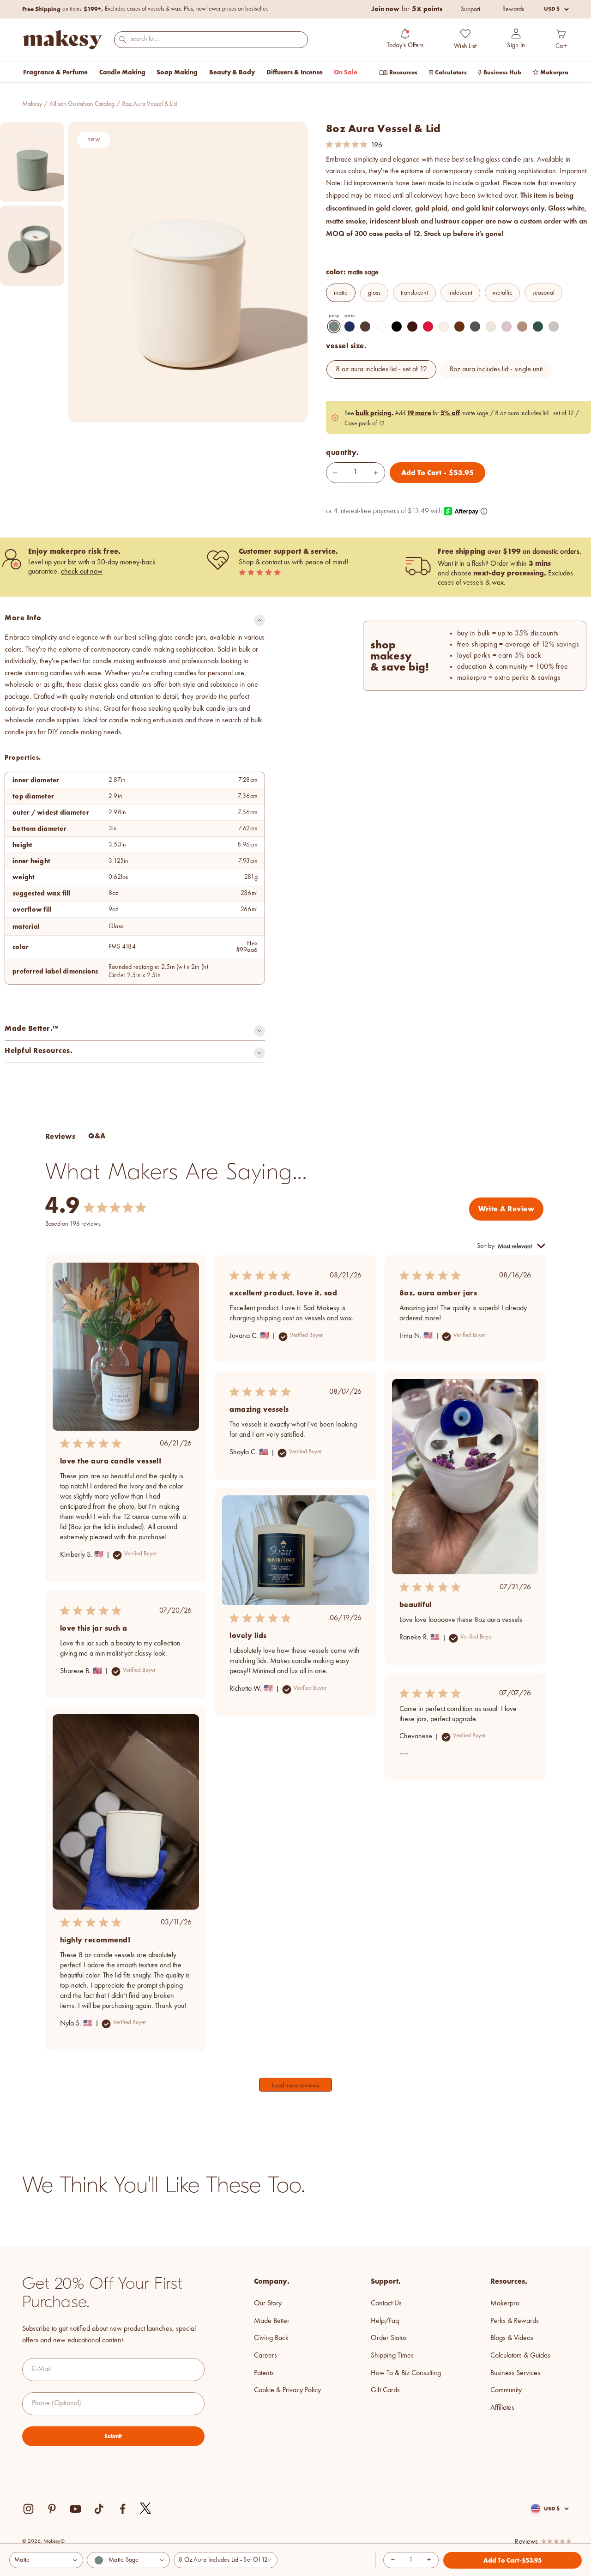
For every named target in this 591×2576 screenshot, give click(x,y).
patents (264, 2373)
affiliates (502, 2408)
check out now (82, 572)
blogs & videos (512, 2338)
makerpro (505, 2304)
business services (515, 2373)
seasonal (543, 293)
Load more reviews (295, 2086)
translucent (414, 293)
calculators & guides (520, 2356)
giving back (271, 2338)
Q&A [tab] (97, 1136)
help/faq (385, 2321)
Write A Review (506, 1209)
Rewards (513, 9)
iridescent (460, 293)
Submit (113, 2436)
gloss (374, 293)
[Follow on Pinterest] (52, 2509)
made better (272, 2321)
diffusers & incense (295, 72)
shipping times (392, 2356)
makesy (32, 104)
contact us (277, 562)
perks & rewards (515, 2321)
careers (265, 2356)
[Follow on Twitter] (146, 2509)
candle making (122, 72)
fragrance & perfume (55, 72)
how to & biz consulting (406, 2373)
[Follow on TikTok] (99, 2509)
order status (389, 2338)
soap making (177, 72)
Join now (385, 9)
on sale (346, 72)
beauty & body (232, 72)
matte (341, 293)
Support (470, 9)
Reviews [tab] (60, 1136)
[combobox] (211, 39)
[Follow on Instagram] (28, 2509)
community (506, 2390)
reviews (526, 2542)
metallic (502, 293)
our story (268, 2304)
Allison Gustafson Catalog (82, 104)
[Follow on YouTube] (75, 2509)
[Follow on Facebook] (123, 2509)
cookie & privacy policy (287, 2390)
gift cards (385, 2390)
